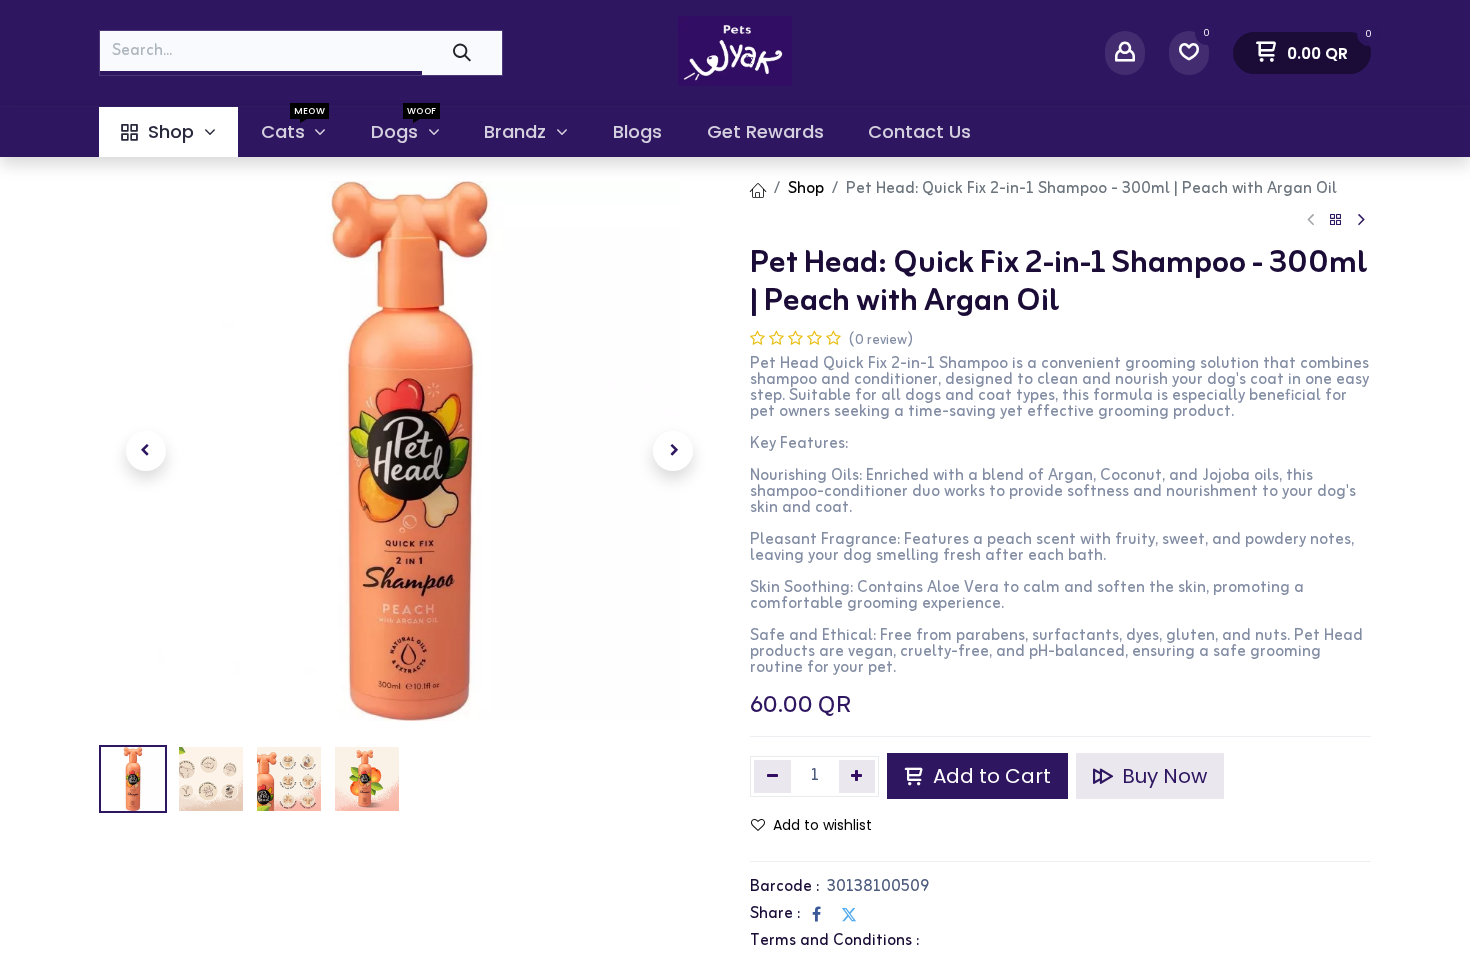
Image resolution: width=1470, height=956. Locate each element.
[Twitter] (849, 914)
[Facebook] (816, 914)
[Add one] (857, 776)
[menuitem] (168, 132)
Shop (806, 189)
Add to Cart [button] (989, 776)
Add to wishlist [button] (822, 825)
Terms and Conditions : (834, 941)
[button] (145, 451)
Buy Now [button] (1162, 776)
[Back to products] (1336, 220)
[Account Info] (1125, 52)
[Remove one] (772, 776)
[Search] (462, 52)
